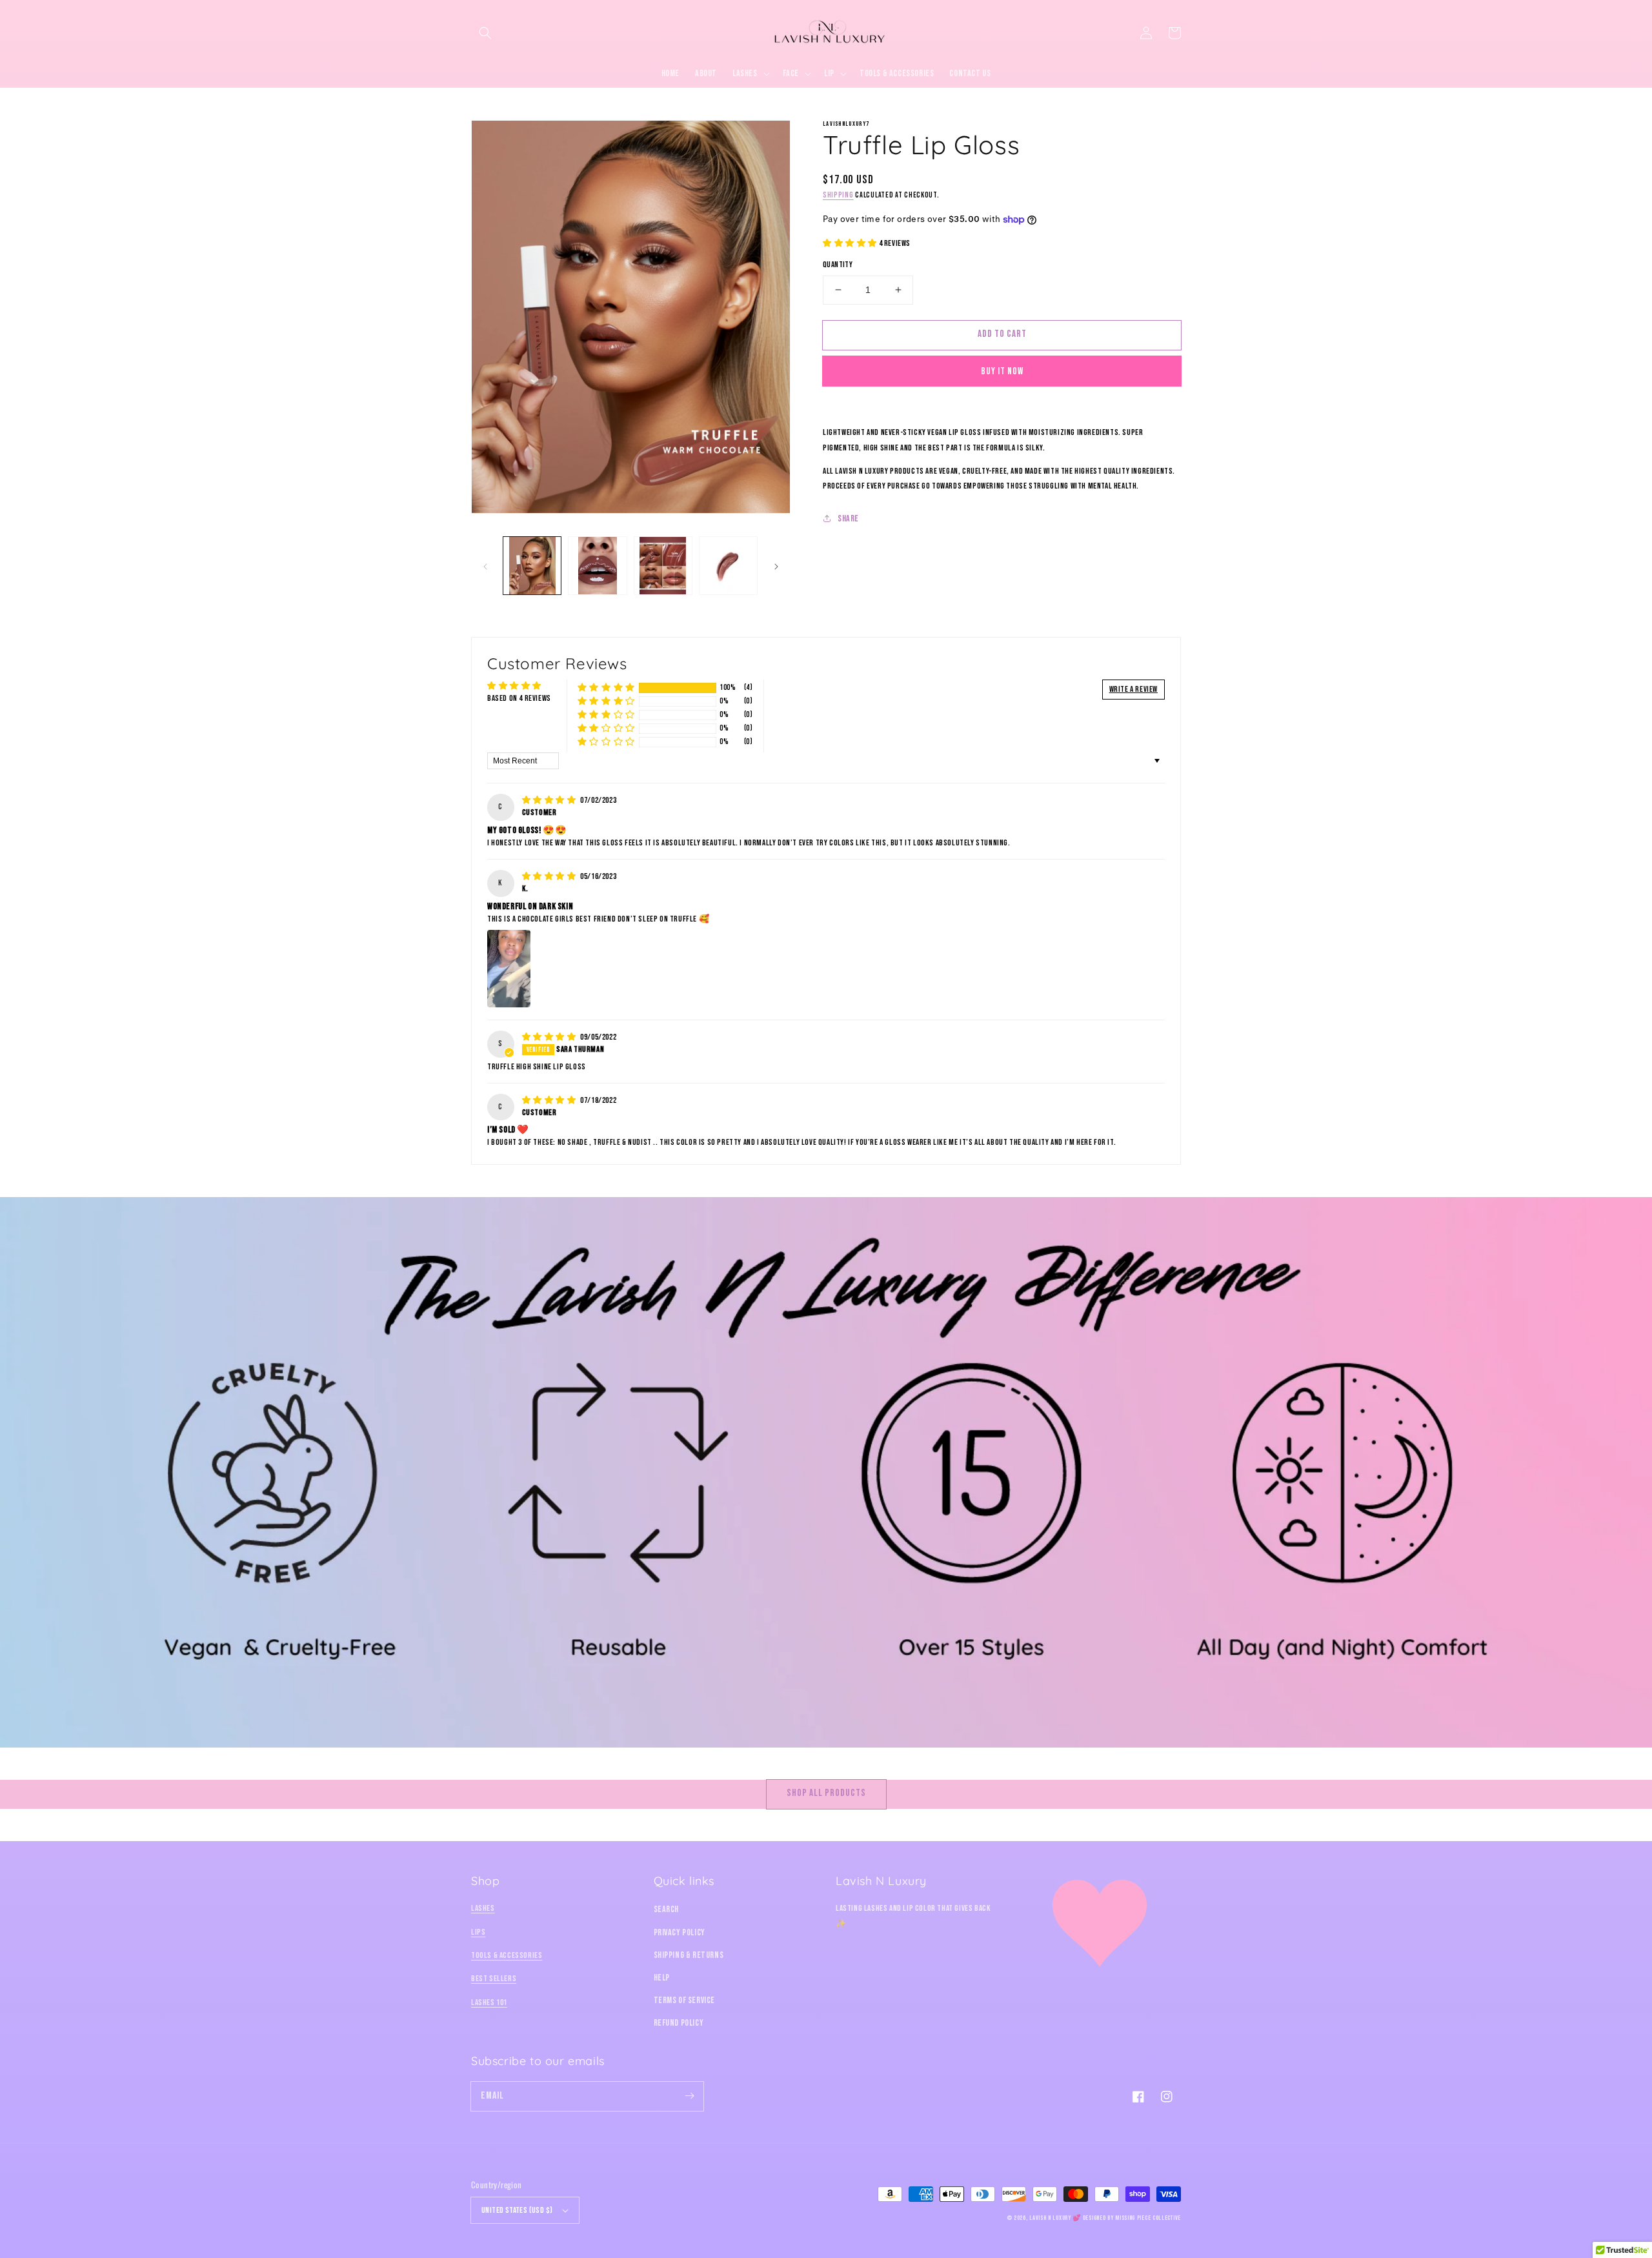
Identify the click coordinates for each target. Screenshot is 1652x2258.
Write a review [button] (1133, 689)
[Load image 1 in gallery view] (532, 566)
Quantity (838, 265)
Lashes (483, 1908)
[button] (485, 33)
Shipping (838, 195)
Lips (478, 1932)
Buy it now (1002, 371)
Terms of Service (685, 2000)
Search (667, 1909)
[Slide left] (485, 565)
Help (662, 1978)
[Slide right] (776, 565)
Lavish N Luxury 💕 (1055, 2218)
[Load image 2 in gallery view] (597, 566)
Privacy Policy (680, 1932)
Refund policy (679, 2023)
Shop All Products (826, 1793)
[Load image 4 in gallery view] (728, 566)
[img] (550, 800)
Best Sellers (494, 1979)
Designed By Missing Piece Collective (1132, 2218)
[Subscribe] (689, 2096)
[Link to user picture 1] (509, 969)
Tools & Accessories (507, 1955)
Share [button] (848, 519)
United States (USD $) (517, 2210)
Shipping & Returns (689, 1955)
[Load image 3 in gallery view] (663, 566)
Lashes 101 (489, 2002)
